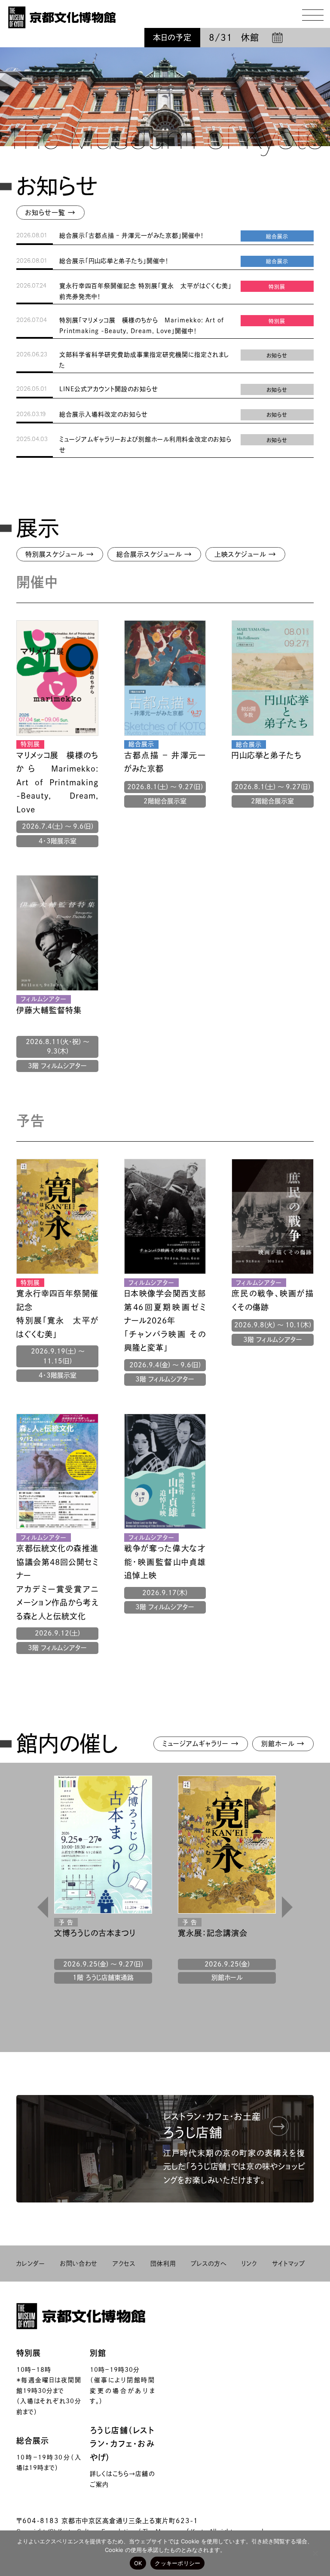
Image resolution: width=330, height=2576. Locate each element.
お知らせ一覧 (50, 212)
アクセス (124, 2264)
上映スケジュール (245, 554)
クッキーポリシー (177, 2563)
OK (138, 2563)
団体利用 (163, 2264)
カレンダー (31, 2264)
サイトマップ (289, 2264)
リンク (249, 2264)
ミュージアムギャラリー (201, 1743)
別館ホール (283, 1743)
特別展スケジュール (60, 554)
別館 (98, 2353)
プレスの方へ (209, 2264)
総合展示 (33, 2441)
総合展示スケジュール (154, 554)
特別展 (29, 2353)
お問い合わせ (79, 2264)
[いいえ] (315, 2553)
